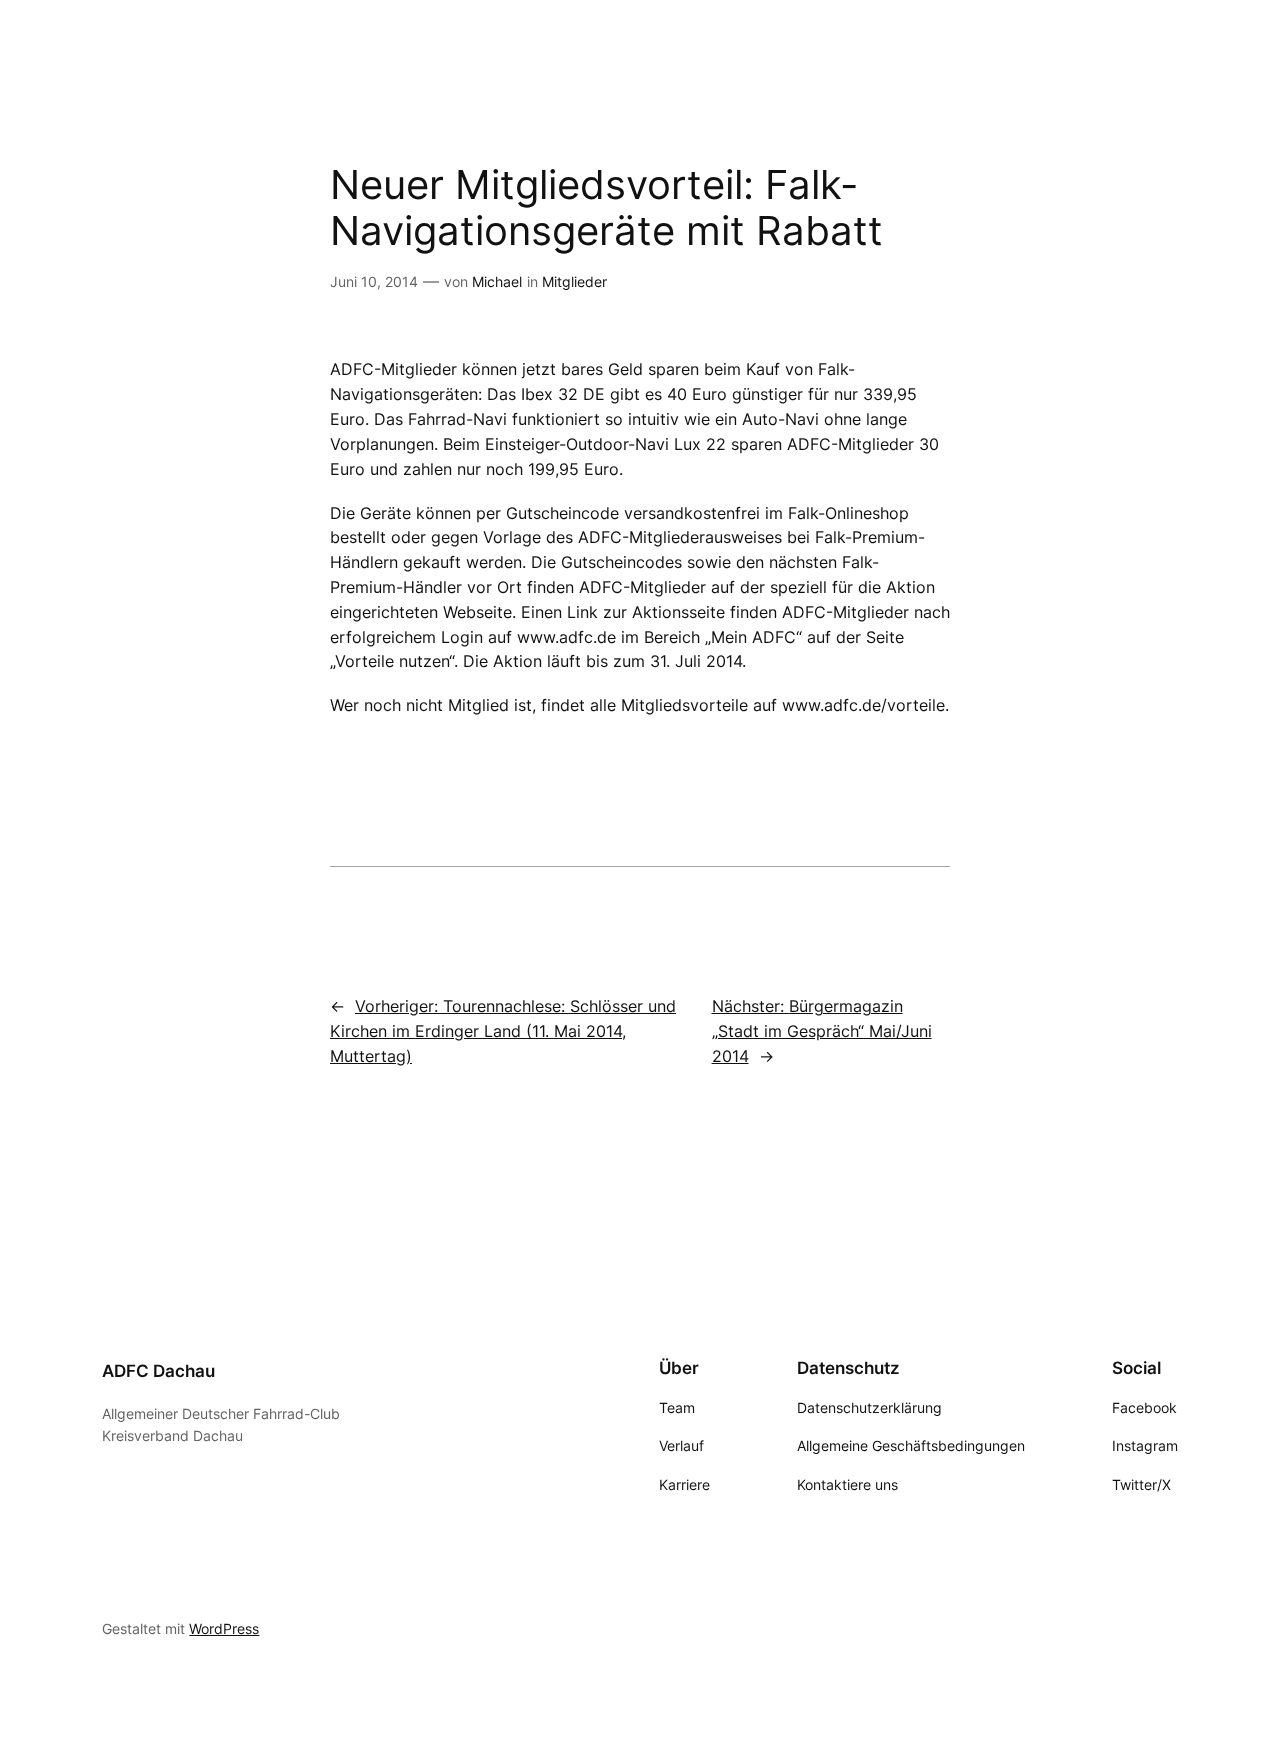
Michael (497, 281)
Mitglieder (574, 281)
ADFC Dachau (158, 1371)
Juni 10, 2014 (374, 281)
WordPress (224, 1628)
